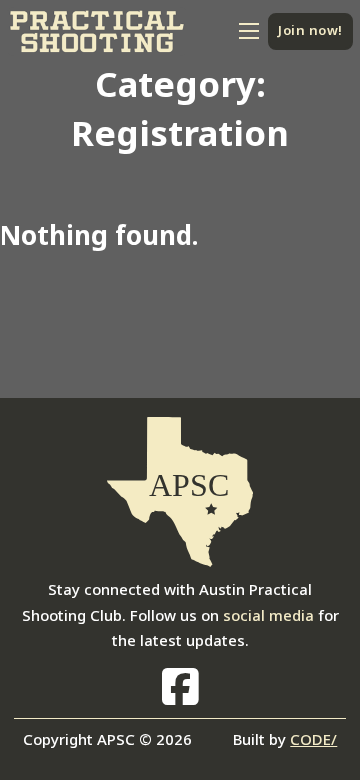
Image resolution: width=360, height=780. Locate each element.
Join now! (310, 30)
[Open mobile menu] (249, 31)
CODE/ (313, 739)
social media (268, 615)
